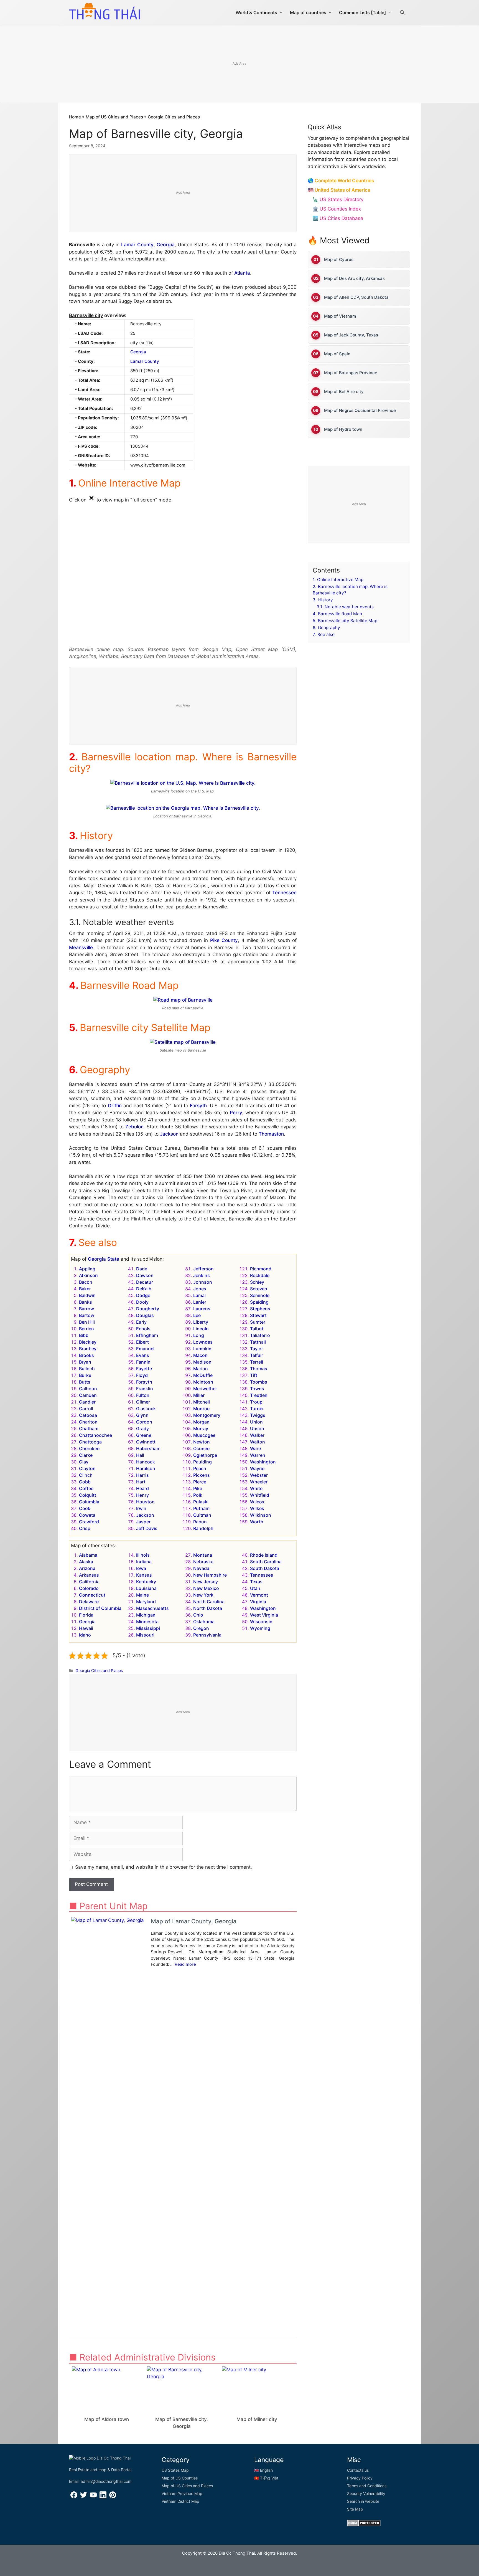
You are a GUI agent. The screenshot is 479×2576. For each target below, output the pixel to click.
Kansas (144, 1575)
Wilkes (257, 1508)
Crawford (89, 1522)
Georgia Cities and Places (174, 117)
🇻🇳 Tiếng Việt (266, 2478)
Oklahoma (204, 1622)
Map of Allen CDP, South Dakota (356, 297)
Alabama (88, 1555)
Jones (200, 1289)
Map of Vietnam (340, 316)
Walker (257, 1435)
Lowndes (203, 1342)
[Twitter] (84, 2497)
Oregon (201, 1628)
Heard (142, 1488)
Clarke (86, 1455)
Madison (202, 1362)
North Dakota (208, 1608)
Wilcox (257, 1502)
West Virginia (264, 1615)
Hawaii (86, 1628)
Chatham (89, 1428)
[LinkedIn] (103, 2497)
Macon (200, 1355)
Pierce (200, 1482)
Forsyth (198, 1106)
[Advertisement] (239, 64)
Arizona (87, 1568)
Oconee (201, 1448)
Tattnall (258, 1342)
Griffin (115, 1106)
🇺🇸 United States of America (339, 190)
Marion (201, 1369)
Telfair (257, 1355)
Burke (85, 1375)
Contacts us (358, 2470)
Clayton (87, 1468)
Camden (88, 1395)
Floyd (142, 1375)
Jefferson (203, 1269)
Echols (143, 1329)
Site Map (355, 2509)
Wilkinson (261, 1515)
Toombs (259, 1382)
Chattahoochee (95, 1435)
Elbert (142, 1342)
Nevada (201, 1568)
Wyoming (260, 1628)
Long (199, 1335)
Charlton (88, 1422)
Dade (142, 1269)
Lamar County (137, 245)
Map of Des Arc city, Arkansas (354, 278)
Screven (259, 1289)
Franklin (145, 1389)
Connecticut (92, 1595)
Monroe (201, 1409)
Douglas (145, 1315)
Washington (263, 1462)
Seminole (260, 1295)
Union (256, 1422)
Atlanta (242, 273)
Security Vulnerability (366, 2493)
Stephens (260, 1309)
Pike (198, 1488)
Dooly (142, 1302)
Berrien (86, 1329)
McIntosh (203, 1382)
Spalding (259, 1302)
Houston (145, 1502)
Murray (201, 1428)
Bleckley (88, 1342)
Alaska (86, 1562)
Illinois (143, 1555)
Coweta (87, 1515)
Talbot (257, 1329)
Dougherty (148, 1309)
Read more (185, 1964)
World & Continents (256, 12)
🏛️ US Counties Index (337, 209)
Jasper (143, 1522)
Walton (258, 1442)
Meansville (81, 948)
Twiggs (258, 1415)
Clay (84, 1462)
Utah (255, 1588)
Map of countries (308, 12)
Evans (143, 1355)
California (89, 1582)
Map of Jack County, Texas (351, 335)
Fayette (144, 1369)
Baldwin (87, 1295)
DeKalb (144, 1289)
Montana (203, 1555)
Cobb (85, 1482)
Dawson (145, 1275)
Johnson (203, 1282)
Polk (198, 1495)
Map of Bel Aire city (344, 392)
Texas (256, 1582)
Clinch (86, 1475)
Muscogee (204, 1435)
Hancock (146, 1462)
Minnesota (147, 1622)
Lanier (200, 1302)
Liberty (201, 1322)
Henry (142, 1495)
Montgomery (207, 1415)
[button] (402, 12)
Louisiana (146, 1588)
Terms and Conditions (367, 2486)
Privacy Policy (360, 2478)
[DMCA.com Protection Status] (364, 2525)
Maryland (146, 1602)
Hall (140, 1455)
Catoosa (88, 1415)
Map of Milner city (257, 2419)
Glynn (142, 1415)
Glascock (146, 1409)
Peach (200, 1468)
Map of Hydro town (343, 429)
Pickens (202, 1475)
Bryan (85, 1362)
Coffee (86, 1488)
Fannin (143, 1362)
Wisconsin (261, 1622)
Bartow (87, 1315)
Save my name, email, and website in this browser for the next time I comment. (164, 1867)
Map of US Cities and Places (114, 117)
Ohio (198, 1615)
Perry (236, 1113)
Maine (142, 1595)
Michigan (146, 1615)
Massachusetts (152, 1608)
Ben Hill (87, 1322)
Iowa (141, 1568)
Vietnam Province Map (182, 2493)
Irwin (141, 1508)
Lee (197, 1315)
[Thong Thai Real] (105, 11)
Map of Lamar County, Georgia (194, 1921)
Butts (85, 1382)
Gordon (144, 1422)
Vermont (259, 1595)
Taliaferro (260, 1335)
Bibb (84, 1335)
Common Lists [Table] (362, 12)
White (256, 1488)
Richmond (261, 1269)
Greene (144, 1435)
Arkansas (89, 1575)
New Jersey (206, 1582)
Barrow (86, 1309)
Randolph (203, 1528)
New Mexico (206, 1588)
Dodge (143, 1295)
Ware (255, 1448)
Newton (202, 1442)
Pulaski (201, 1502)
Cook (85, 1508)
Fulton (143, 1395)
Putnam (201, 1508)
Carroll (86, 1409)
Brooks (86, 1355)
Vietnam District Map (180, 2501)
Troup (256, 1402)
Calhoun (88, 1389)
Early (141, 1322)
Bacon (86, 1282)
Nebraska (203, 1562)
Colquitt (88, 1495)
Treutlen (259, 1395)
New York (203, 1595)
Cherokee (89, 1448)
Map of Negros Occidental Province (360, 410)
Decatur (145, 1282)
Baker (85, 1289)
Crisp (85, 1528)
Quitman (202, 1515)
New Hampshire (210, 1575)
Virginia (258, 1602)
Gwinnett (146, 1442)
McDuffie (203, 1375)
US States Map (175, 2470)
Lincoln (201, 1329)
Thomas (259, 1369)
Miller (199, 1395)
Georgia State (104, 1259)
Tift (254, 1375)
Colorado (89, 1588)
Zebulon (134, 1127)
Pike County (224, 940)
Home (75, 117)
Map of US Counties (180, 2478)
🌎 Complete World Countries (341, 181)
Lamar (200, 1295)
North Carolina (209, 1602)
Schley (257, 1282)
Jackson (169, 1134)
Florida (86, 1615)
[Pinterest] (113, 2497)
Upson (257, 1428)
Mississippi (148, 1628)
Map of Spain (337, 354)
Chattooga (90, 1442)
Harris (142, 1475)
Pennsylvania (207, 1635)
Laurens (202, 1309)
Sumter (258, 1322)
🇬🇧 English (263, 2470)
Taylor (257, 1349)
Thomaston (271, 1134)
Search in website (363, 2501)
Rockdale (260, 1275)
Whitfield (260, 1495)
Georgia (166, 245)
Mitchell (202, 1402)
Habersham (148, 1448)
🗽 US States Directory (338, 199)
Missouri (145, 1635)
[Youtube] (93, 2497)
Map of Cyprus (339, 259)
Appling (87, 1269)
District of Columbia (100, 1608)
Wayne (257, 1468)
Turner (257, 1409)
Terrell (257, 1362)
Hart (141, 1482)
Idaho (85, 1635)
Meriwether (205, 1389)
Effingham (147, 1335)
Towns (257, 1389)
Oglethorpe (205, 1455)
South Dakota (265, 1568)
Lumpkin (202, 1349)
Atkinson (88, 1275)
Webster (259, 1475)
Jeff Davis (147, 1528)
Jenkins (202, 1275)
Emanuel (145, 1349)
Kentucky (146, 1582)
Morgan (201, 1422)
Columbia (89, 1502)
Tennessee (284, 893)
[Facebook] (74, 2497)
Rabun (200, 1522)
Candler (87, 1402)
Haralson (146, 1468)
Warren (258, 1455)
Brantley (88, 1349)
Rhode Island (264, 1555)
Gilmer (143, 1402)
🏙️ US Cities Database (338, 218)
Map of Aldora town (107, 2419)
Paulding (202, 1462)
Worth (257, 1522)
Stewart (258, 1315)
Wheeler (259, 1482)
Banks (86, 1302)
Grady (142, 1428)
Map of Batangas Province (351, 373)
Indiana (144, 1562)
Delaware (89, 1602)
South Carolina (266, 1562)
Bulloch (87, 1369)
